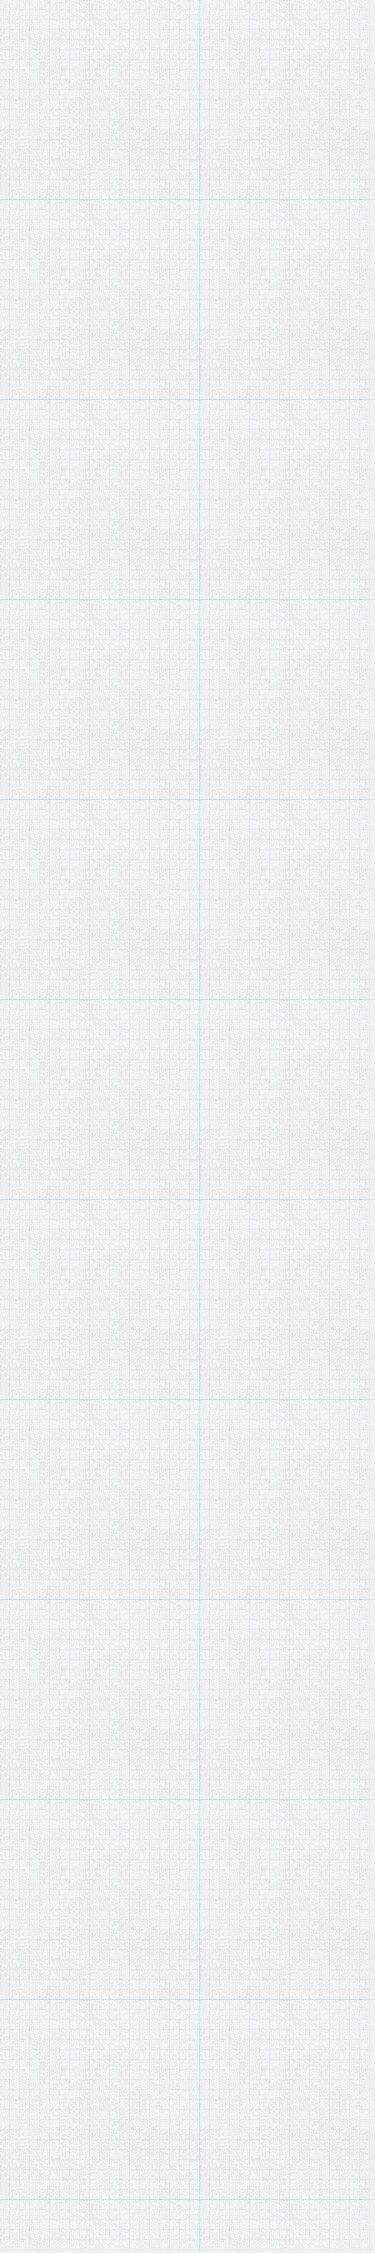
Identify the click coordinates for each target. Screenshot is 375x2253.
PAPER (65, 80)
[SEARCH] (351, 32)
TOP (25, 80)
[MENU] (25, 31)
